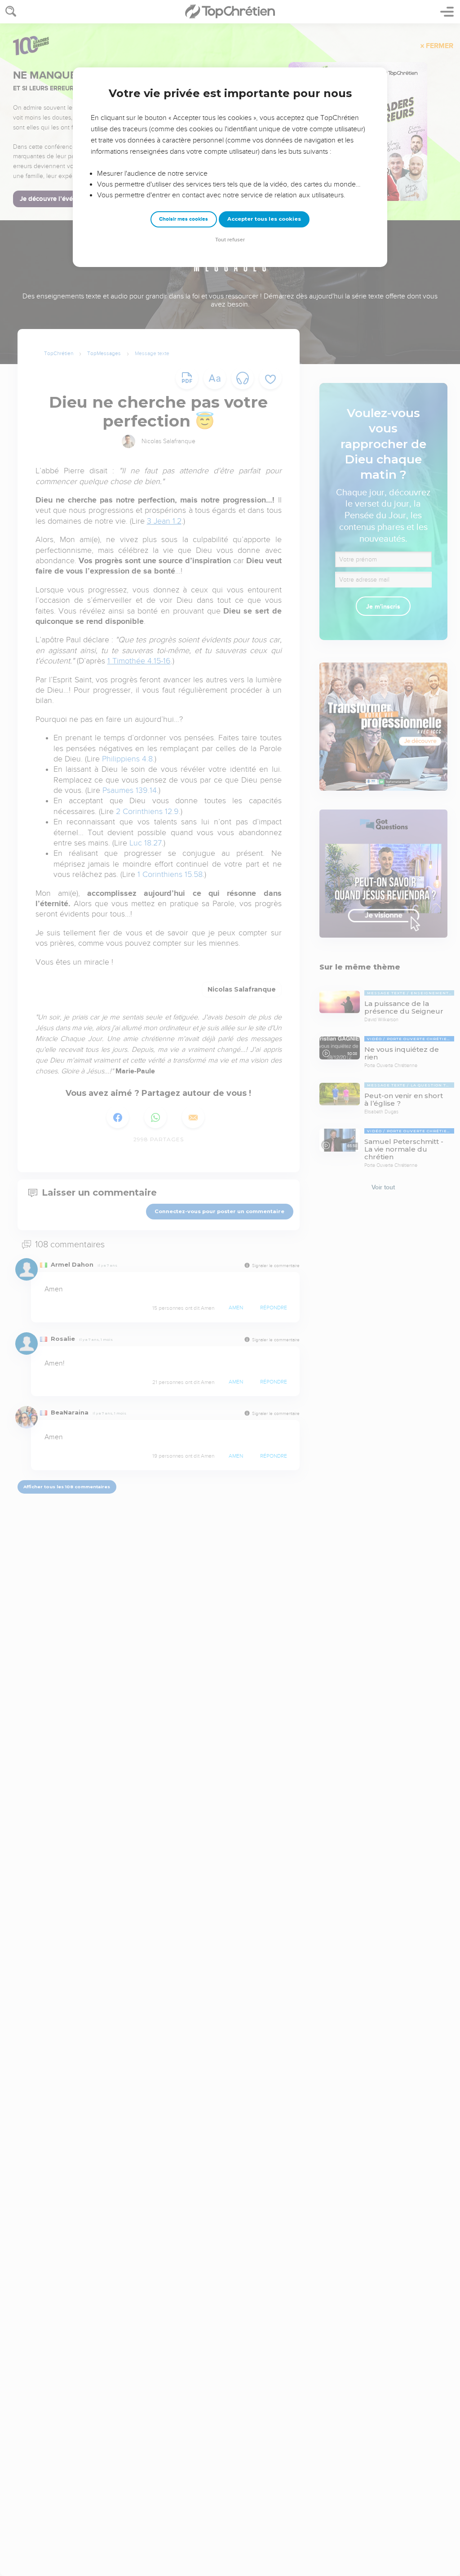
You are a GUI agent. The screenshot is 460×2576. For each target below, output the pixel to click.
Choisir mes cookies (184, 219)
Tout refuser (230, 240)
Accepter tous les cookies (264, 219)
